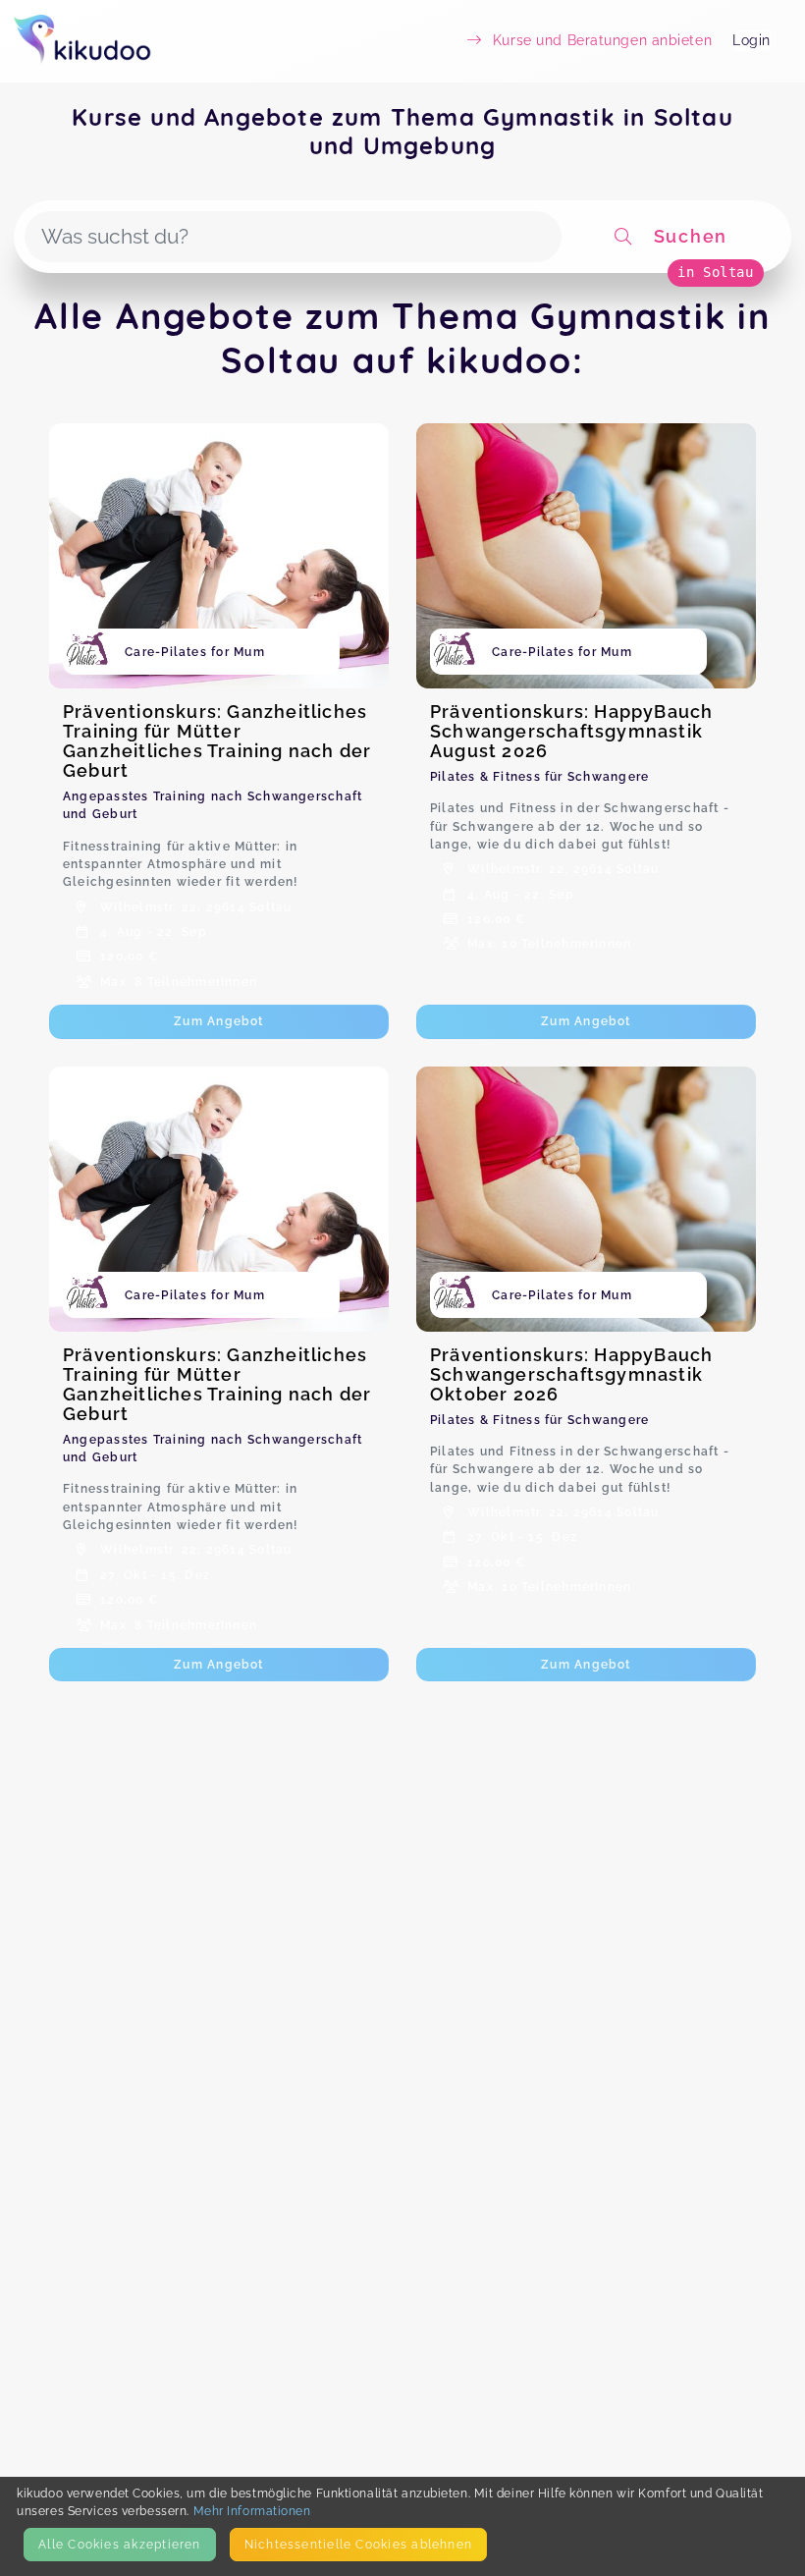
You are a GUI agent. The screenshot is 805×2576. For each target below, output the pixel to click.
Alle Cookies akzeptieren (119, 2544)
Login (751, 40)
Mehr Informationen (252, 2511)
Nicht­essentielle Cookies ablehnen (358, 2544)
